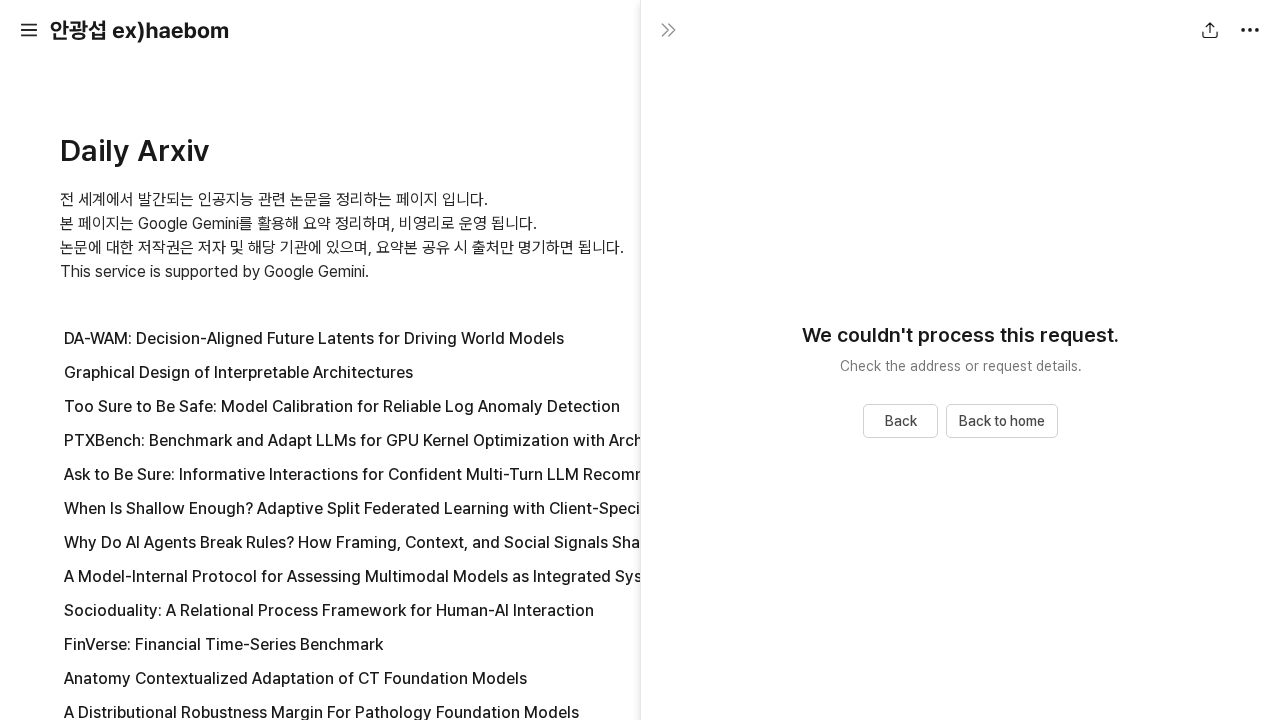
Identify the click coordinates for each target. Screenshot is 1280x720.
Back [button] (901, 421)
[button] (29, 30)
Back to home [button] (1002, 421)
